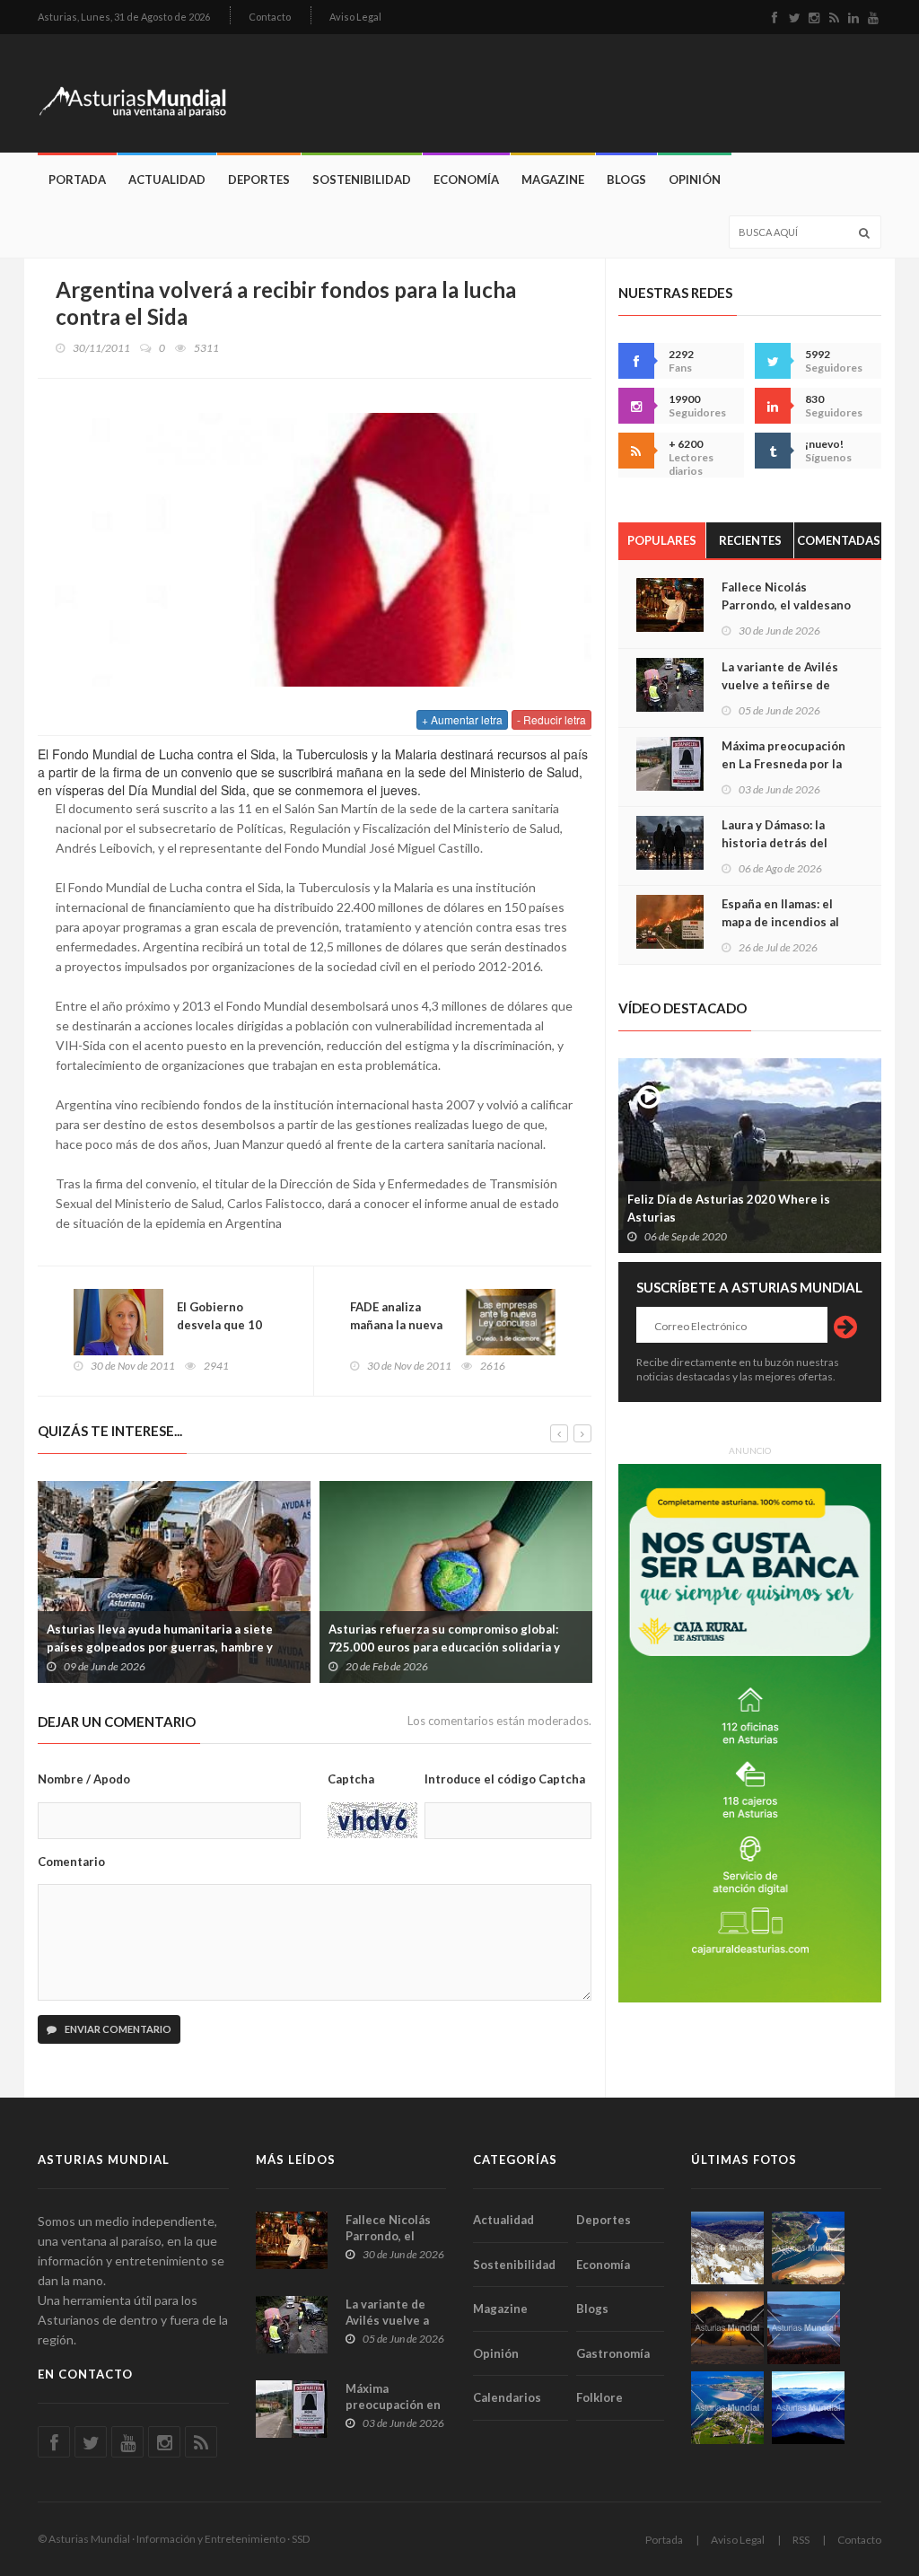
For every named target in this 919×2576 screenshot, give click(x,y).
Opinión (695, 180)
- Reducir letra (551, 719)
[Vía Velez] (804, 2328)
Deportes (259, 180)
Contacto (270, 17)
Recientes (750, 540)
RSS (801, 2540)
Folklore (600, 2397)
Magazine (553, 180)
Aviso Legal (355, 17)
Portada (77, 180)
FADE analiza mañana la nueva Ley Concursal (396, 1325)
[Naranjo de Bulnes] (727, 2248)
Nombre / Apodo (84, 1779)
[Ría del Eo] (727, 2408)
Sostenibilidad (362, 180)
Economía (466, 180)
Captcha (351, 1779)
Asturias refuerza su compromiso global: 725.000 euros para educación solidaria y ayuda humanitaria (444, 1647)
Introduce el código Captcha (505, 1779)
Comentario (71, 1862)
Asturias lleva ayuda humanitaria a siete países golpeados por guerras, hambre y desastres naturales (160, 1647)
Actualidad (167, 180)
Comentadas (839, 540)
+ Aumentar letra (462, 719)
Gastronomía (613, 2353)
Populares (662, 540)
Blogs (626, 180)
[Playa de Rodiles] (808, 2248)
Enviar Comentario (117, 2029)
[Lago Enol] (727, 2328)
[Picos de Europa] (808, 2408)
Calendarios (507, 2397)
